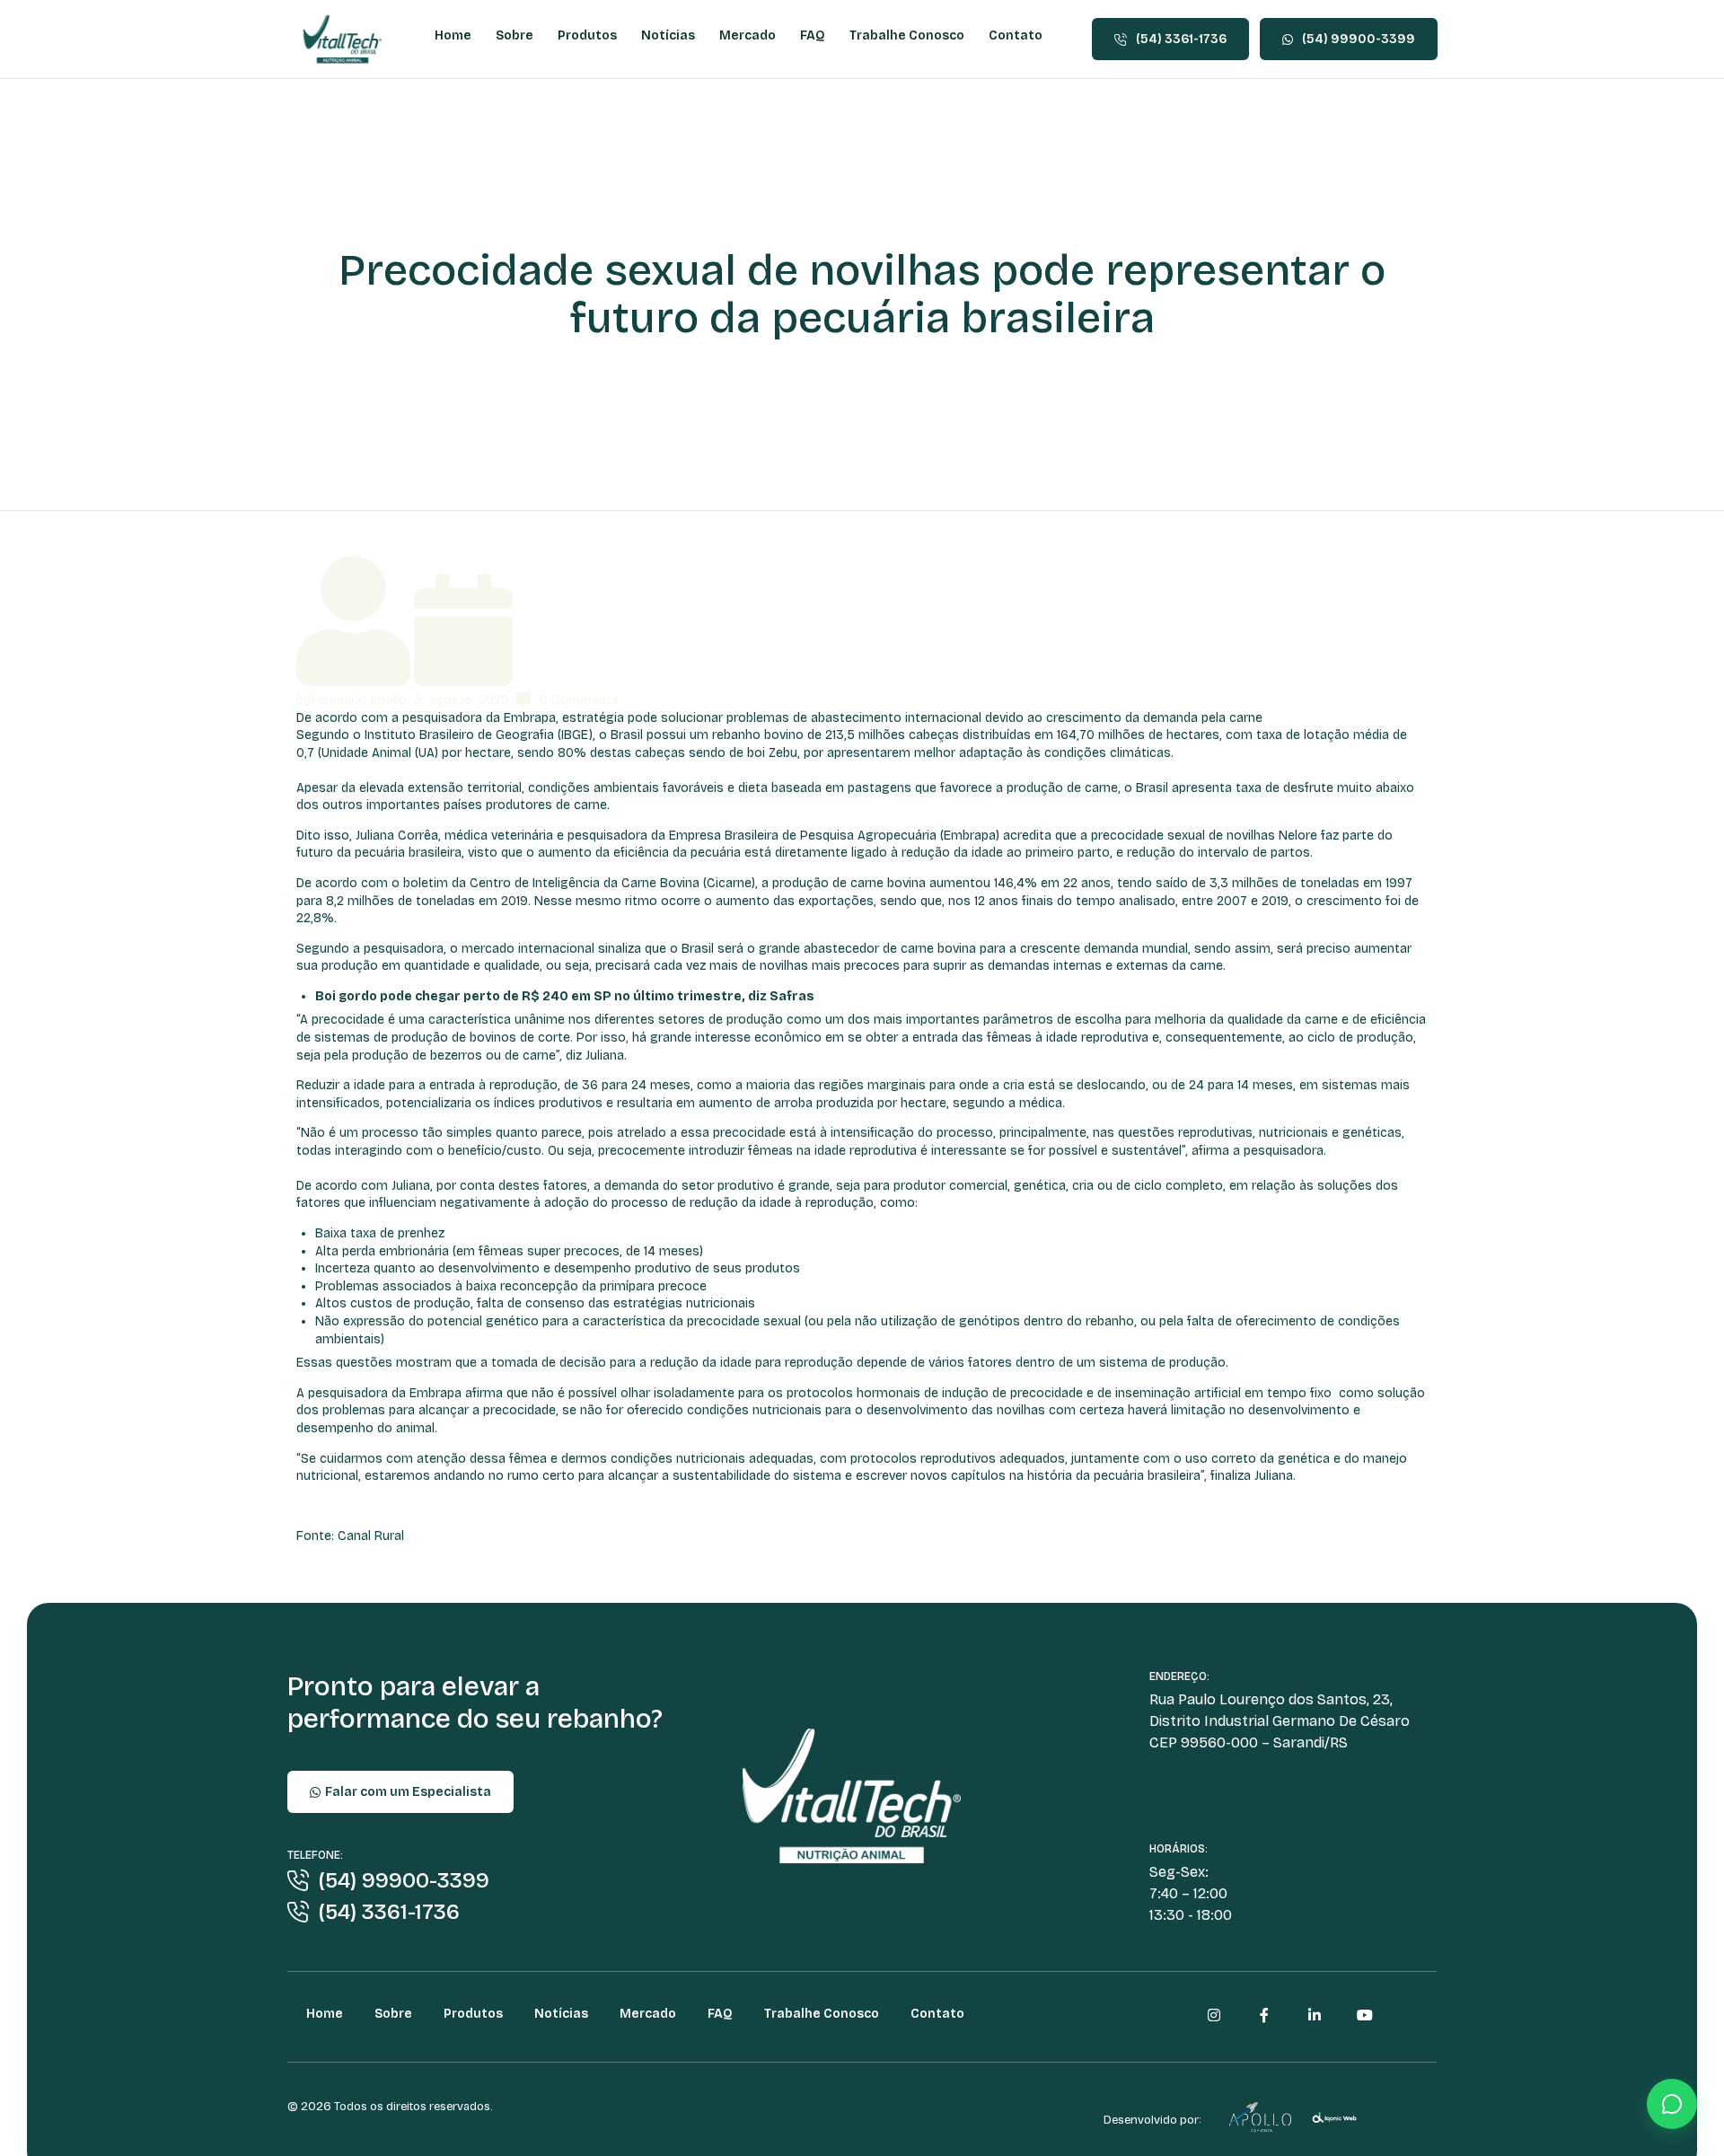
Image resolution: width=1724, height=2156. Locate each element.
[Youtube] (1365, 2015)
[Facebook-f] (1264, 2015)
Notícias (668, 35)
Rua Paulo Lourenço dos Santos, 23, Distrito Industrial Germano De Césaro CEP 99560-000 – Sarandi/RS (1280, 1721)
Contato (1016, 35)
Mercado (748, 35)
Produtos (587, 35)
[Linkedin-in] (1315, 2015)
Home (453, 35)
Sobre (515, 35)
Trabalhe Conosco (907, 35)
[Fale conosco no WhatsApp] (1672, 2104)
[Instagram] (1214, 2015)
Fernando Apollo (359, 700)
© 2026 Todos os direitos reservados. (390, 2107)
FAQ (813, 35)
